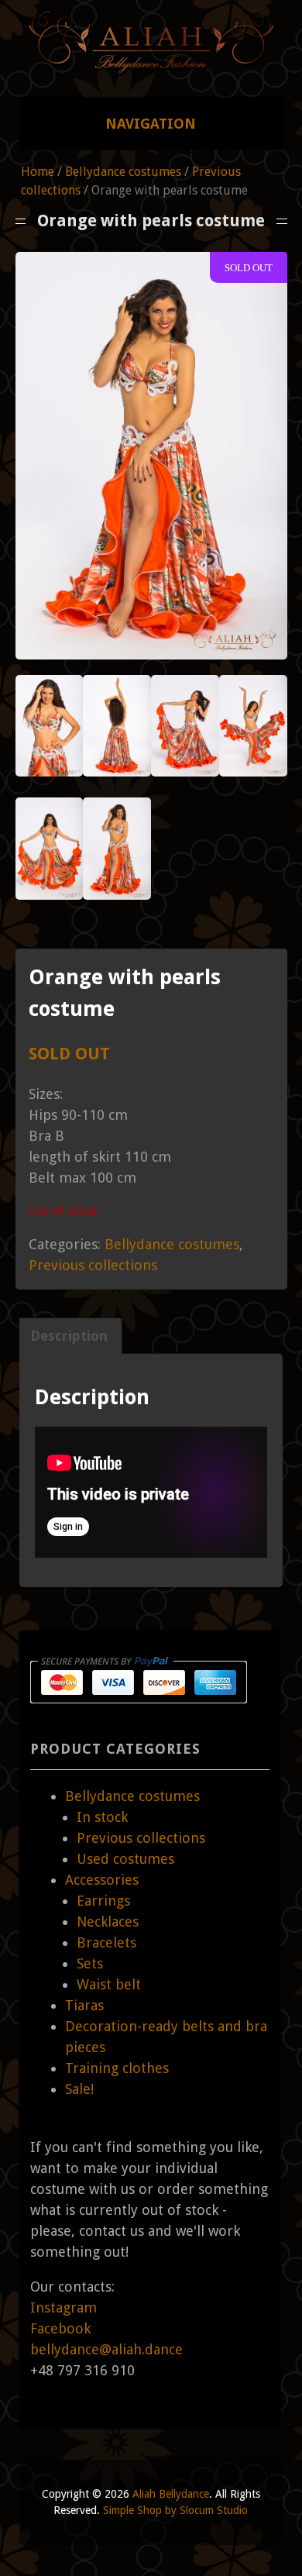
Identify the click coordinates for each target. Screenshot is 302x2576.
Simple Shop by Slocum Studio (175, 2510)
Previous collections (93, 1265)
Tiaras (84, 2005)
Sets (90, 1963)
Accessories (102, 1880)
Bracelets (106, 1942)
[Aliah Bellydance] (151, 68)
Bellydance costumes (123, 172)
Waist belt (109, 1984)
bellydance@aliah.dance (106, 2349)
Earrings (103, 1901)
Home (38, 172)
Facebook (60, 2328)
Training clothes (117, 2068)
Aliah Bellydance (171, 2494)
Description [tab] (69, 1336)
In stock (102, 1817)
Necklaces (108, 1922)
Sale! (79, 2089)
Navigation (151, 124)
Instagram (63, 2307)
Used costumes (125, 1859)
